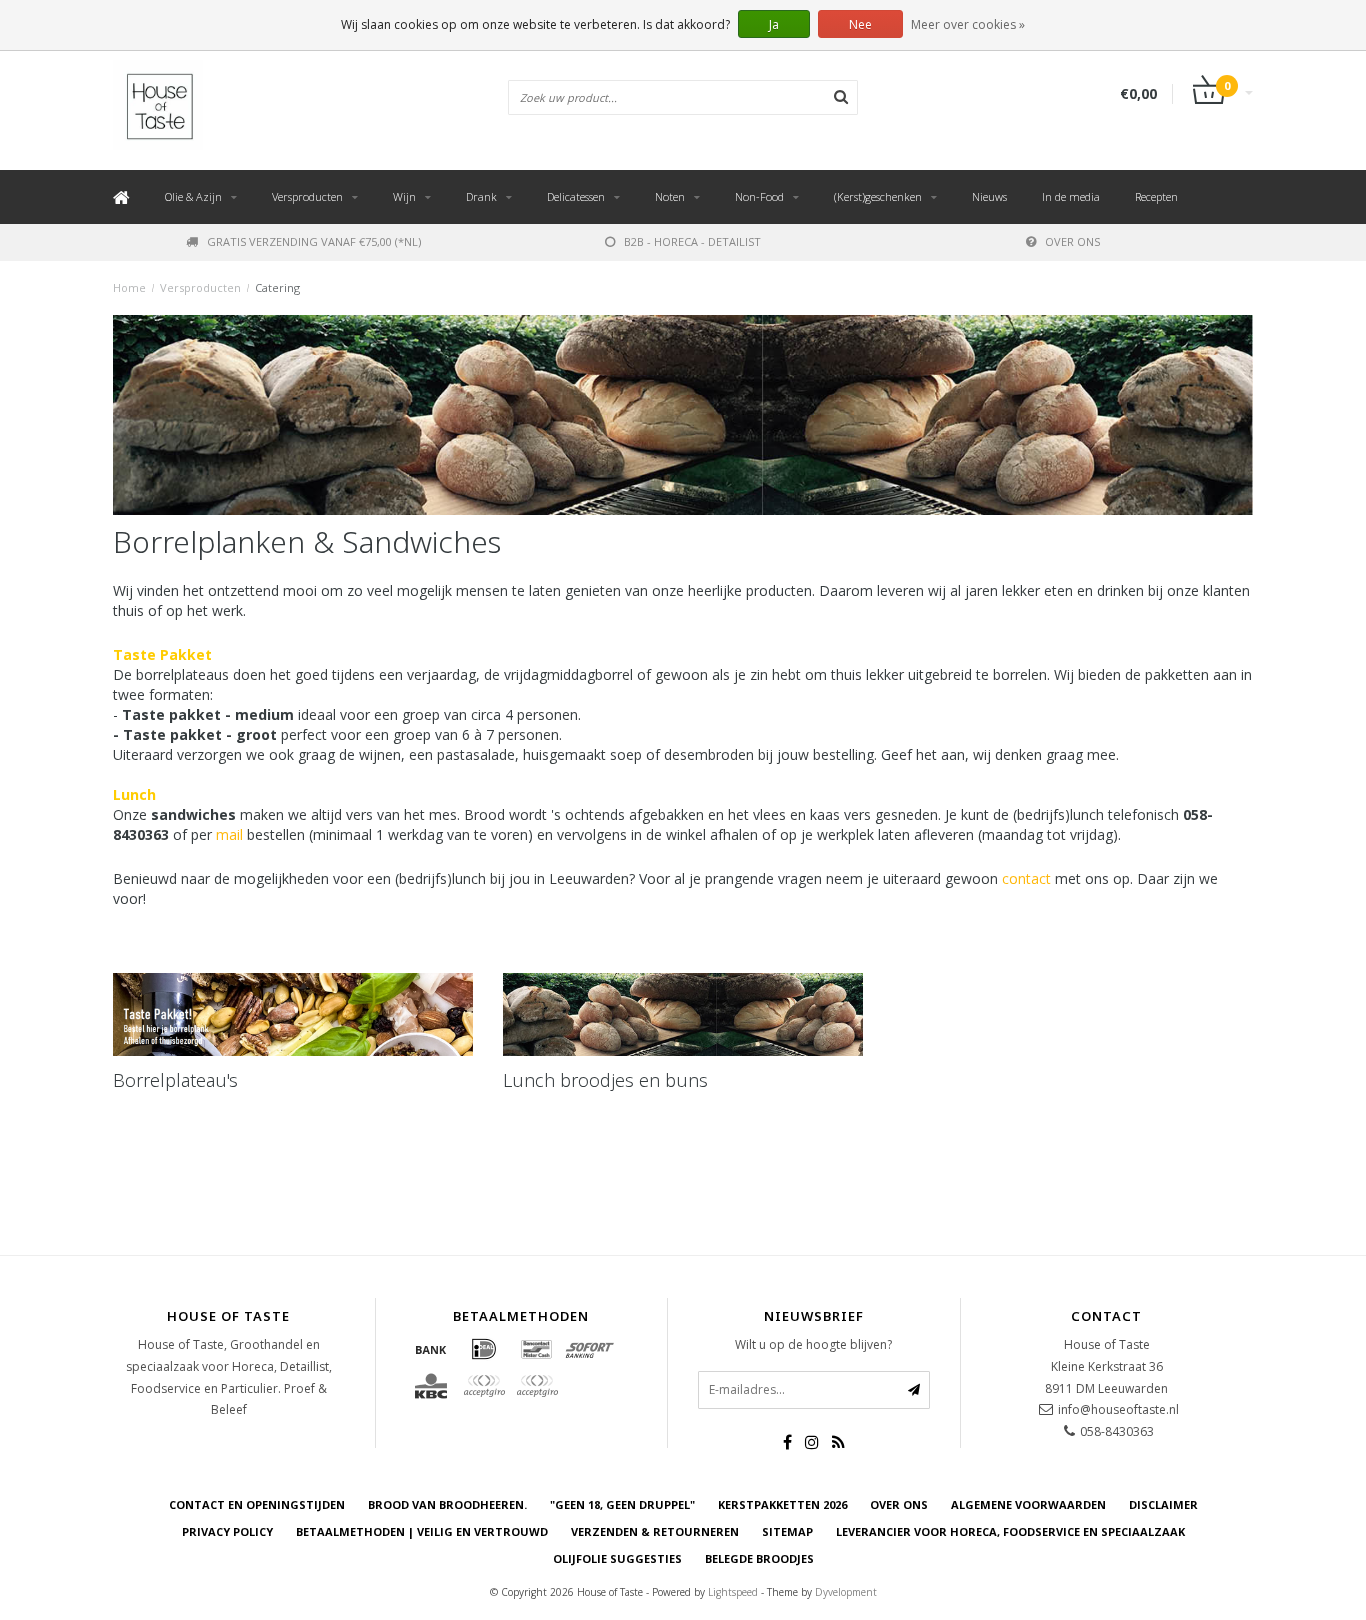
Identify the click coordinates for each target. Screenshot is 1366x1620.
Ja (774, 24)
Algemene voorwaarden (1028, 1504)
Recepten (1156, 196)
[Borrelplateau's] (293, 1015)
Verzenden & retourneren (655, 1531)
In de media (1071, 196)
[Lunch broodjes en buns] (683, 1015)
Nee (860, 24)
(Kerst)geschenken (878, 196)
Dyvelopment (846, 1592)
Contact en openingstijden (257, 1504)
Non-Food (759, 196)
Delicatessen (576, 196)
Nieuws (989, 196)
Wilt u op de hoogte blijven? (813, 1344)
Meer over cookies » (968, 24)
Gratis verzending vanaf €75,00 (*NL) (314, 241)
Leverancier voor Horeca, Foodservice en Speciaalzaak (1010, 1531)
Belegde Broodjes (759, 1558)
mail (229, 834)
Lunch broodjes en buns (605, 1080)
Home (129, 287)
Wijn (404, 196)
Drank (481, 196)
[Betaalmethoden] (431, 1349)
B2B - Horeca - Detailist (692, 241)
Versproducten (307, 196)
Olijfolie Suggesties (617, 1558)
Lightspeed (733, 1592)
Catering (277, 287)
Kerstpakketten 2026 (782, 1504)
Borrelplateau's (175, 1080)
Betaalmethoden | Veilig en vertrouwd (422, 1531)
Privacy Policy (227, 1531)
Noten (670, 196)
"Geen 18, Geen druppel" (622, 1504)
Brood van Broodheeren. (447, 1504)
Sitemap (787, 1531)
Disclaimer (1163, 1504)
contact (1026, 878)
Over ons (1072, 241)
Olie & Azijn (193, 196)
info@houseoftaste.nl (1118, 1409)
